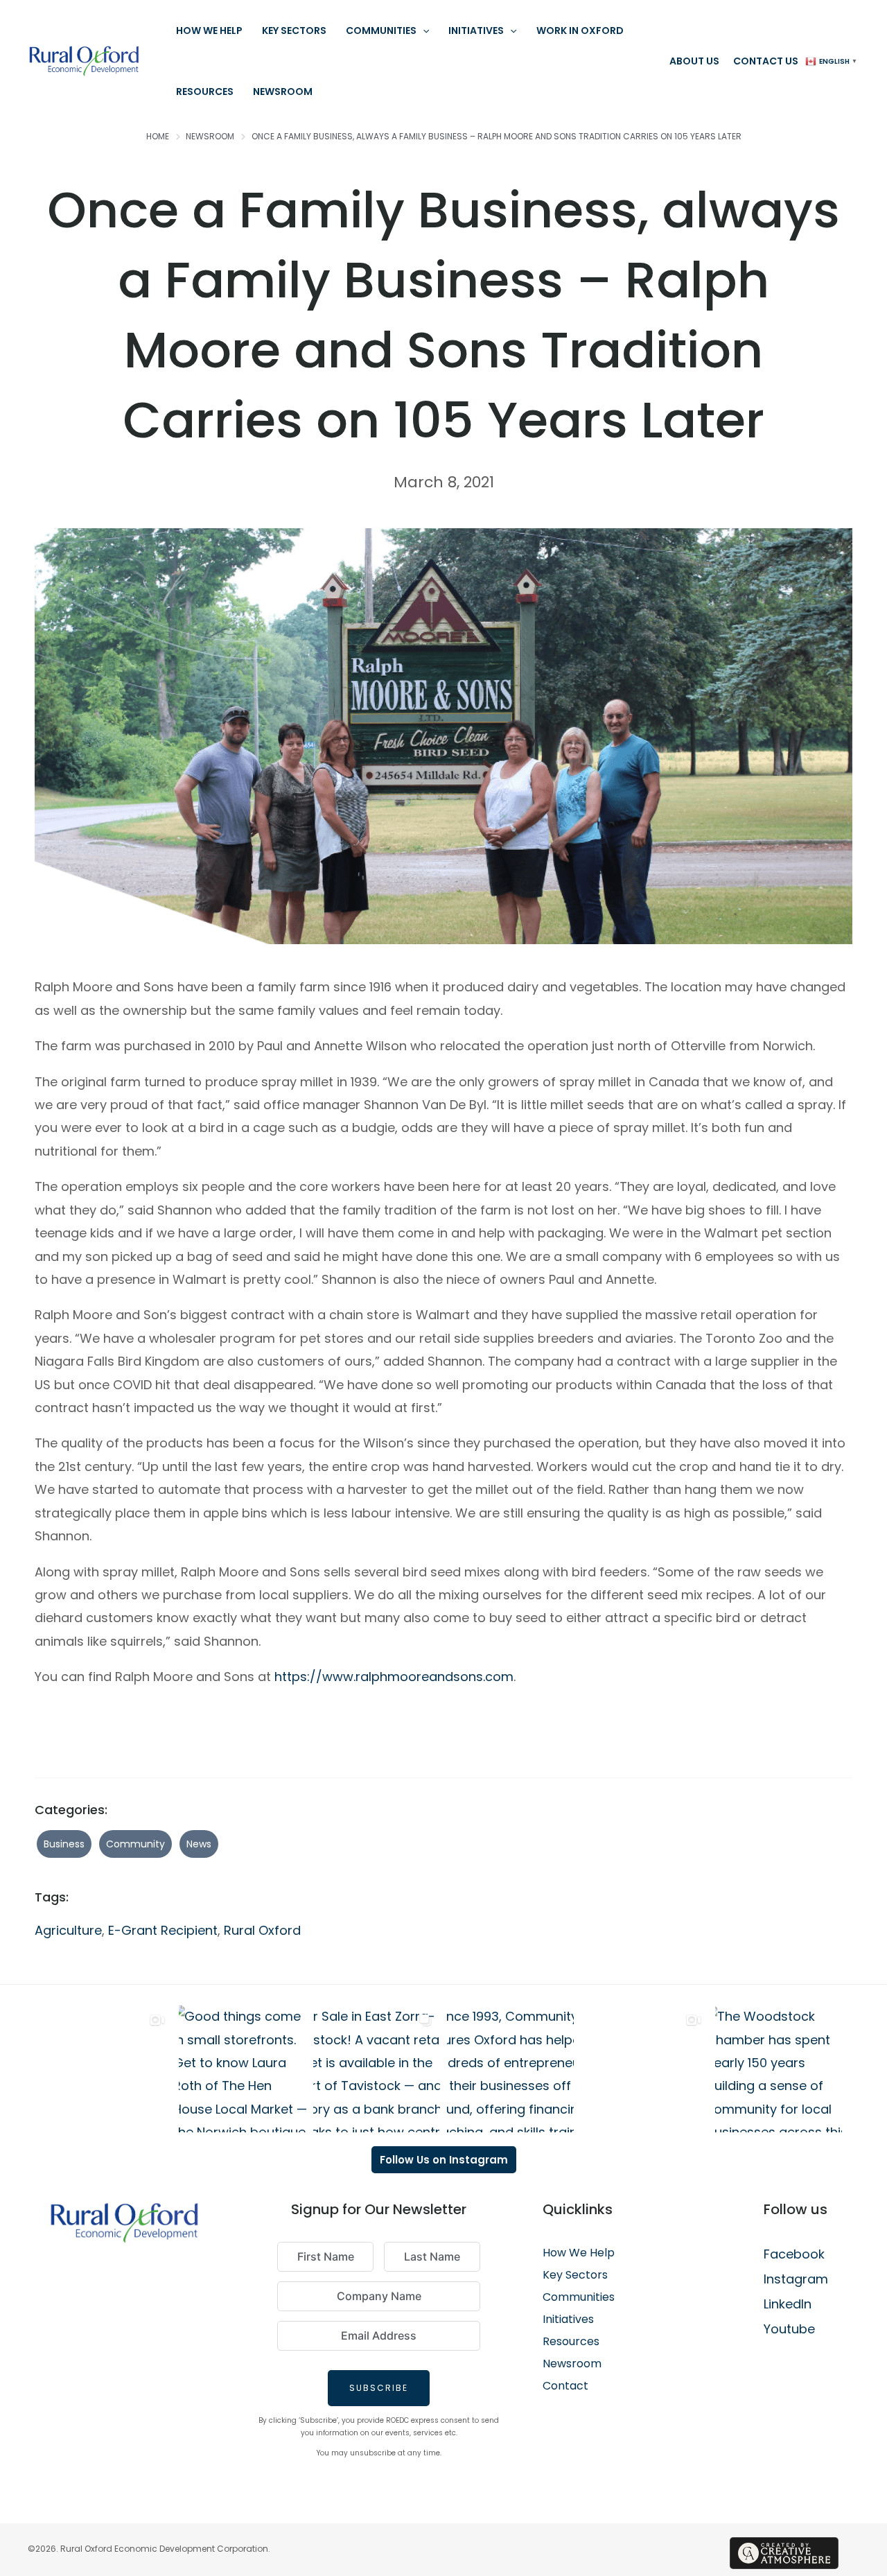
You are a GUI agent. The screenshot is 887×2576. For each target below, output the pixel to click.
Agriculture (68, 1930)
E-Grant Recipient (163, 1930)
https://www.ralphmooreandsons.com (394, 1677)
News (199, 1844)
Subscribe (379, 2388)
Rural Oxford (262, 1930)
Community (135, 1844)
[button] (423, 31)
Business (64, 1844)
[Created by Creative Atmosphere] (784, 2553)
